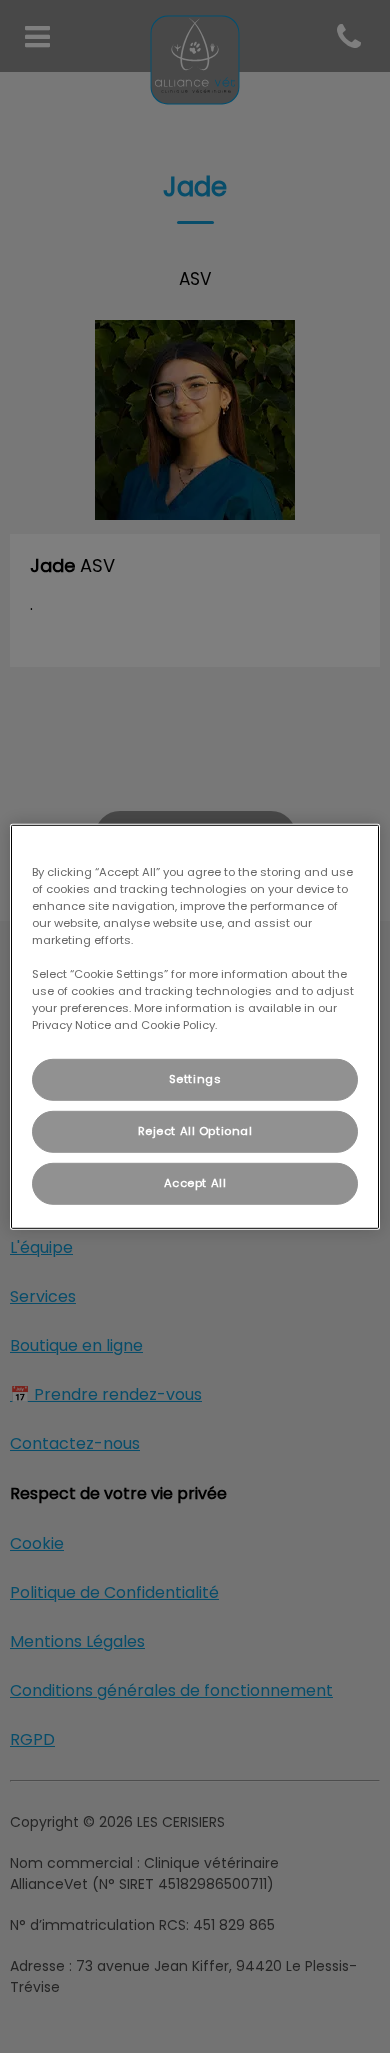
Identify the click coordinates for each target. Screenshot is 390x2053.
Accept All (195, 1183)
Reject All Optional (195, 1131)
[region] (195, 1026)
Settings (195, 1079)
